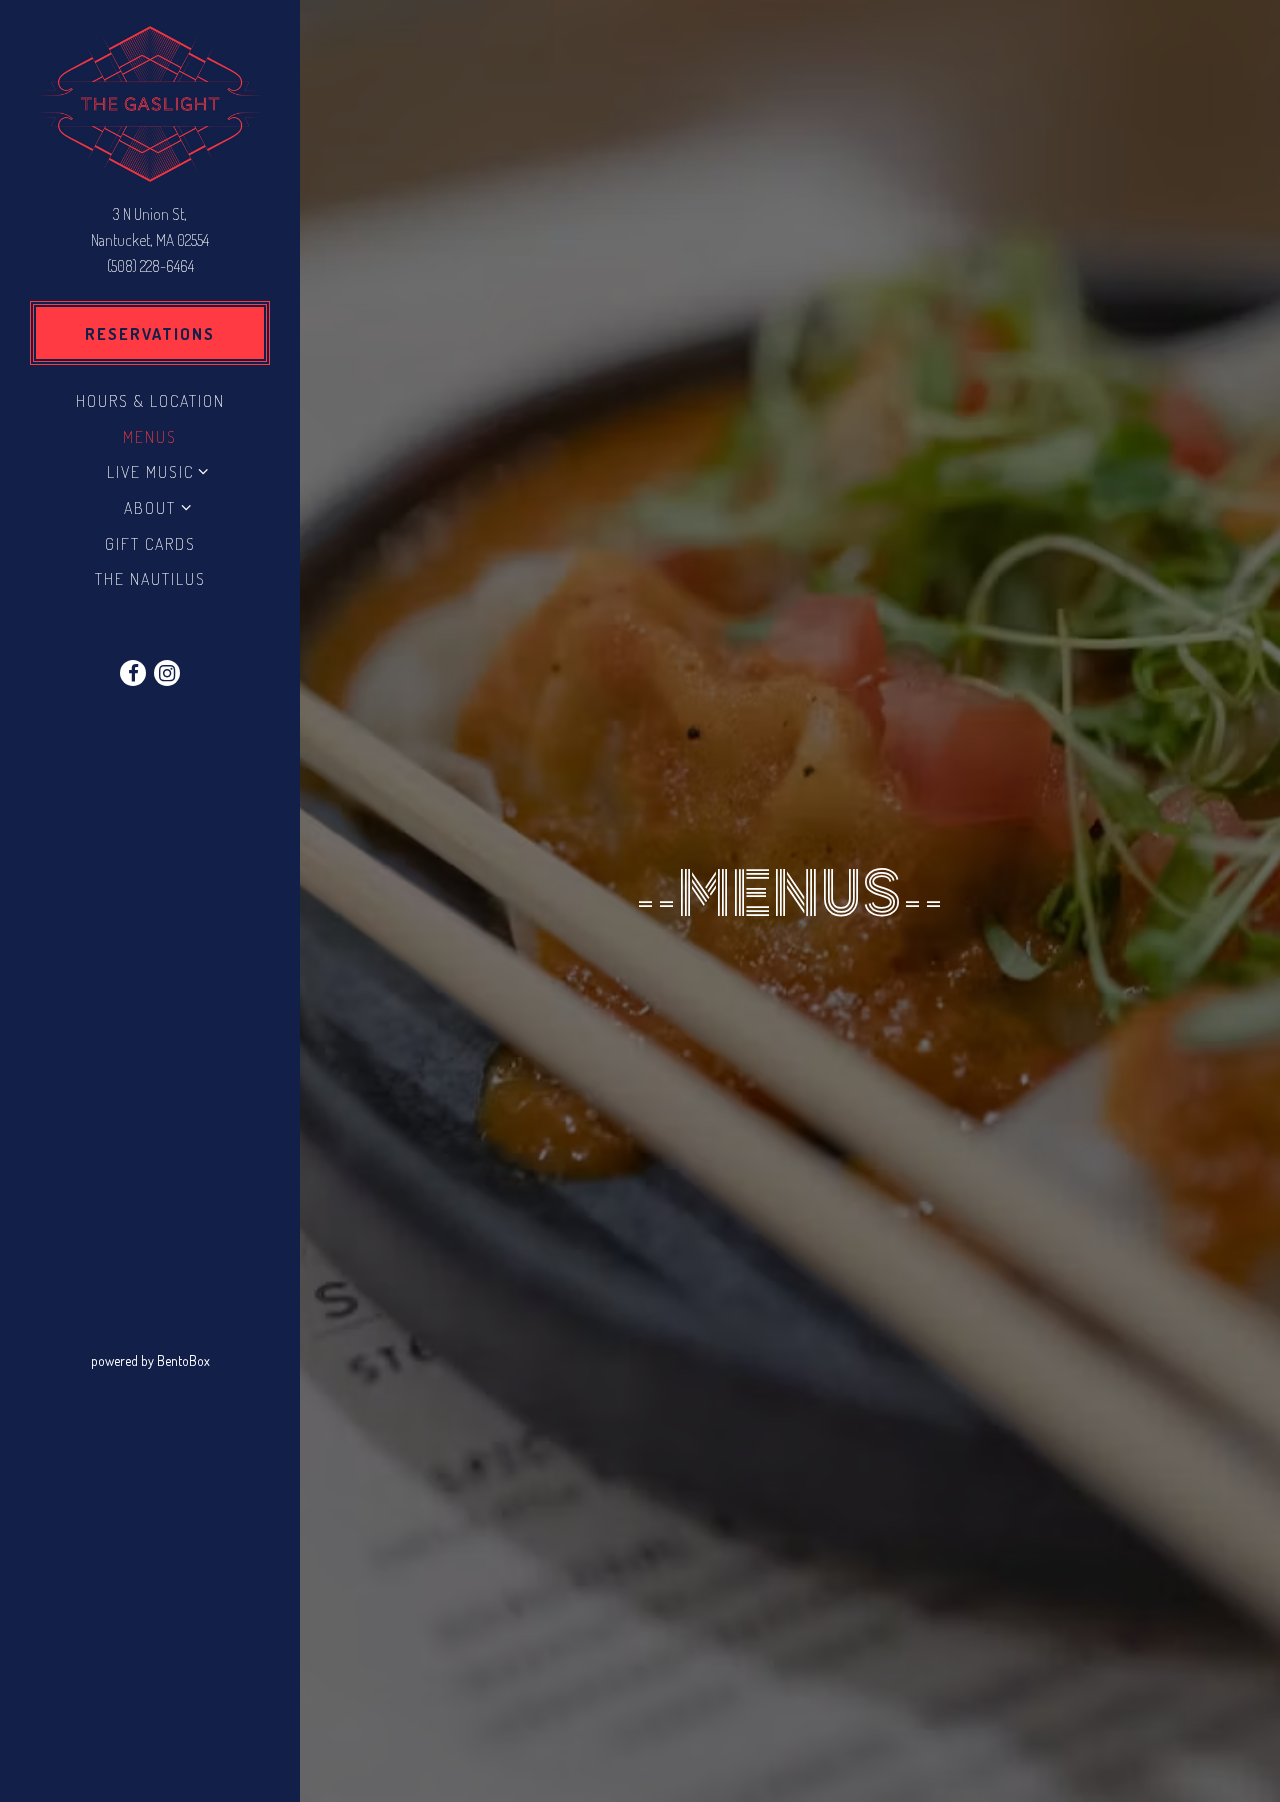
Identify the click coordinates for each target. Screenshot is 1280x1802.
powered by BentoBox (195, 1360)
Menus (150, 436)
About (150, 507)
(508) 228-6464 (150, 266)
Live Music (150, 471)
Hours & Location (150, 400)
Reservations (150, 333)
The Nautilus (154, 578)
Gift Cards (154, 543)
